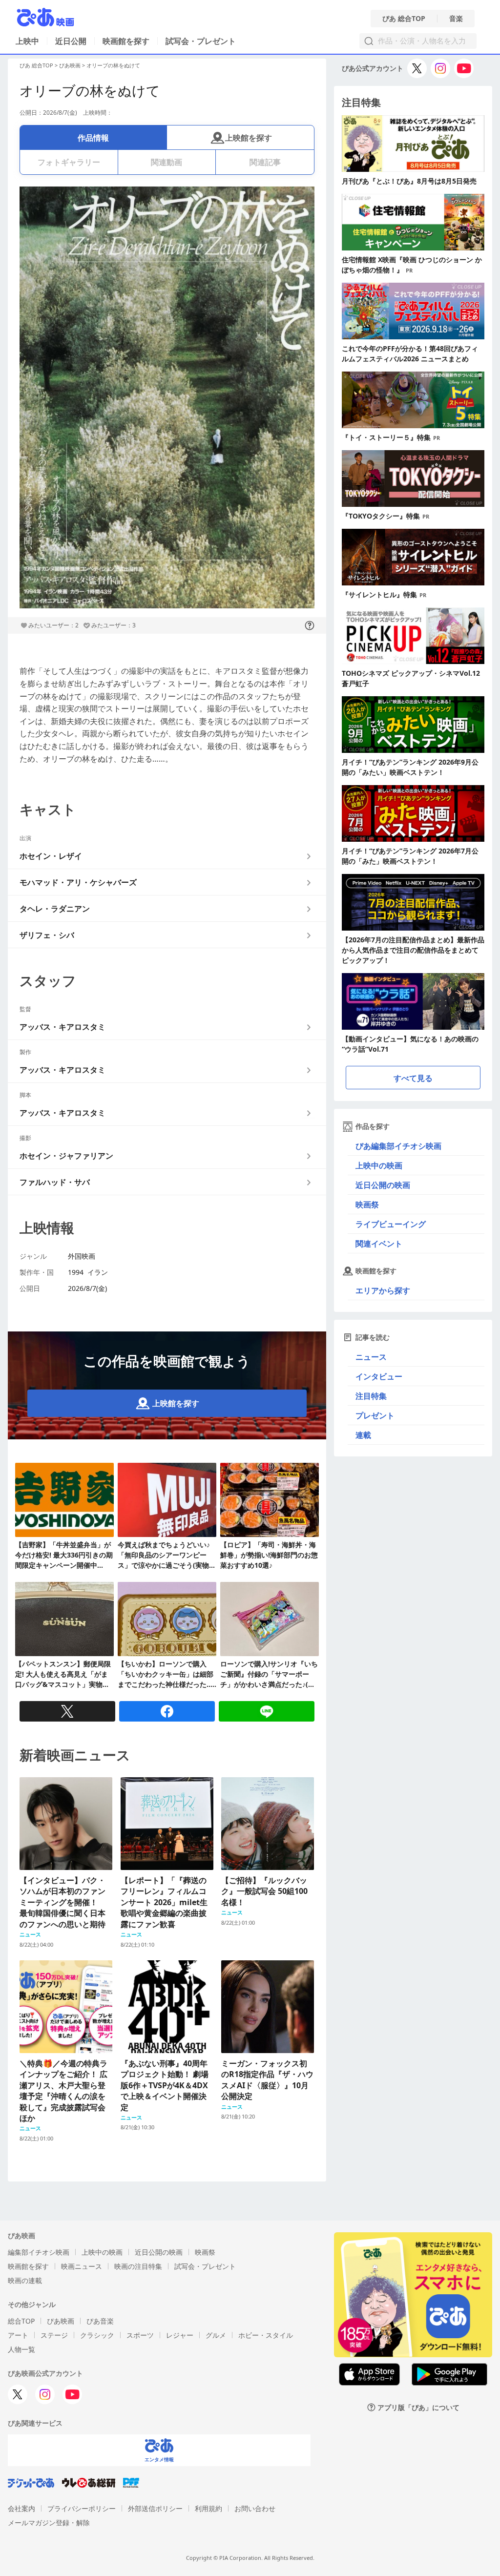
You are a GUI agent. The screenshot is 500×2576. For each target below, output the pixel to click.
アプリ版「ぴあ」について (418, 2407)
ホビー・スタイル (266, 2335)
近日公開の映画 (383, 1185)
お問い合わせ (255, 2508)
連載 (363, 1435)
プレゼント (375, 1415)
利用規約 (208, 2508)
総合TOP (21, 2321)
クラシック (97, 2335)
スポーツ (140, 2335)
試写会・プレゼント (201, 41)
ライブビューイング (391, 1224)
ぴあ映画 (70, 65)
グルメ (216, 2335)
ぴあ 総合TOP (404, 19)
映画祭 (367, 1205)
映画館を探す (126, 41)
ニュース (371, 1357)
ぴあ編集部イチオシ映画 (398, 1146)
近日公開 (71, 41)
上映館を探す (249, 138)
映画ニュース (82, 2266)
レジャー (180, 2335)
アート (18, 2335)
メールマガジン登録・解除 (49, 2523)
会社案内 (21, 2508)
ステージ (54, 2335)
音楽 (456, 19)
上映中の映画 (379, 1165)
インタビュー (379, 1376)
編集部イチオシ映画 (39, 2252)
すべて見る (413, 1078)
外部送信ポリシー (155, 2508)
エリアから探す (383, 1290)
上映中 (27, 41)
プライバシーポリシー (82, 2508)
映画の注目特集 (138, 2266)
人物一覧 (21, 2349)
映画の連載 (25, 2280)
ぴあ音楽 (100, 2321)
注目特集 (371, 1396)
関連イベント (379, 1244)
